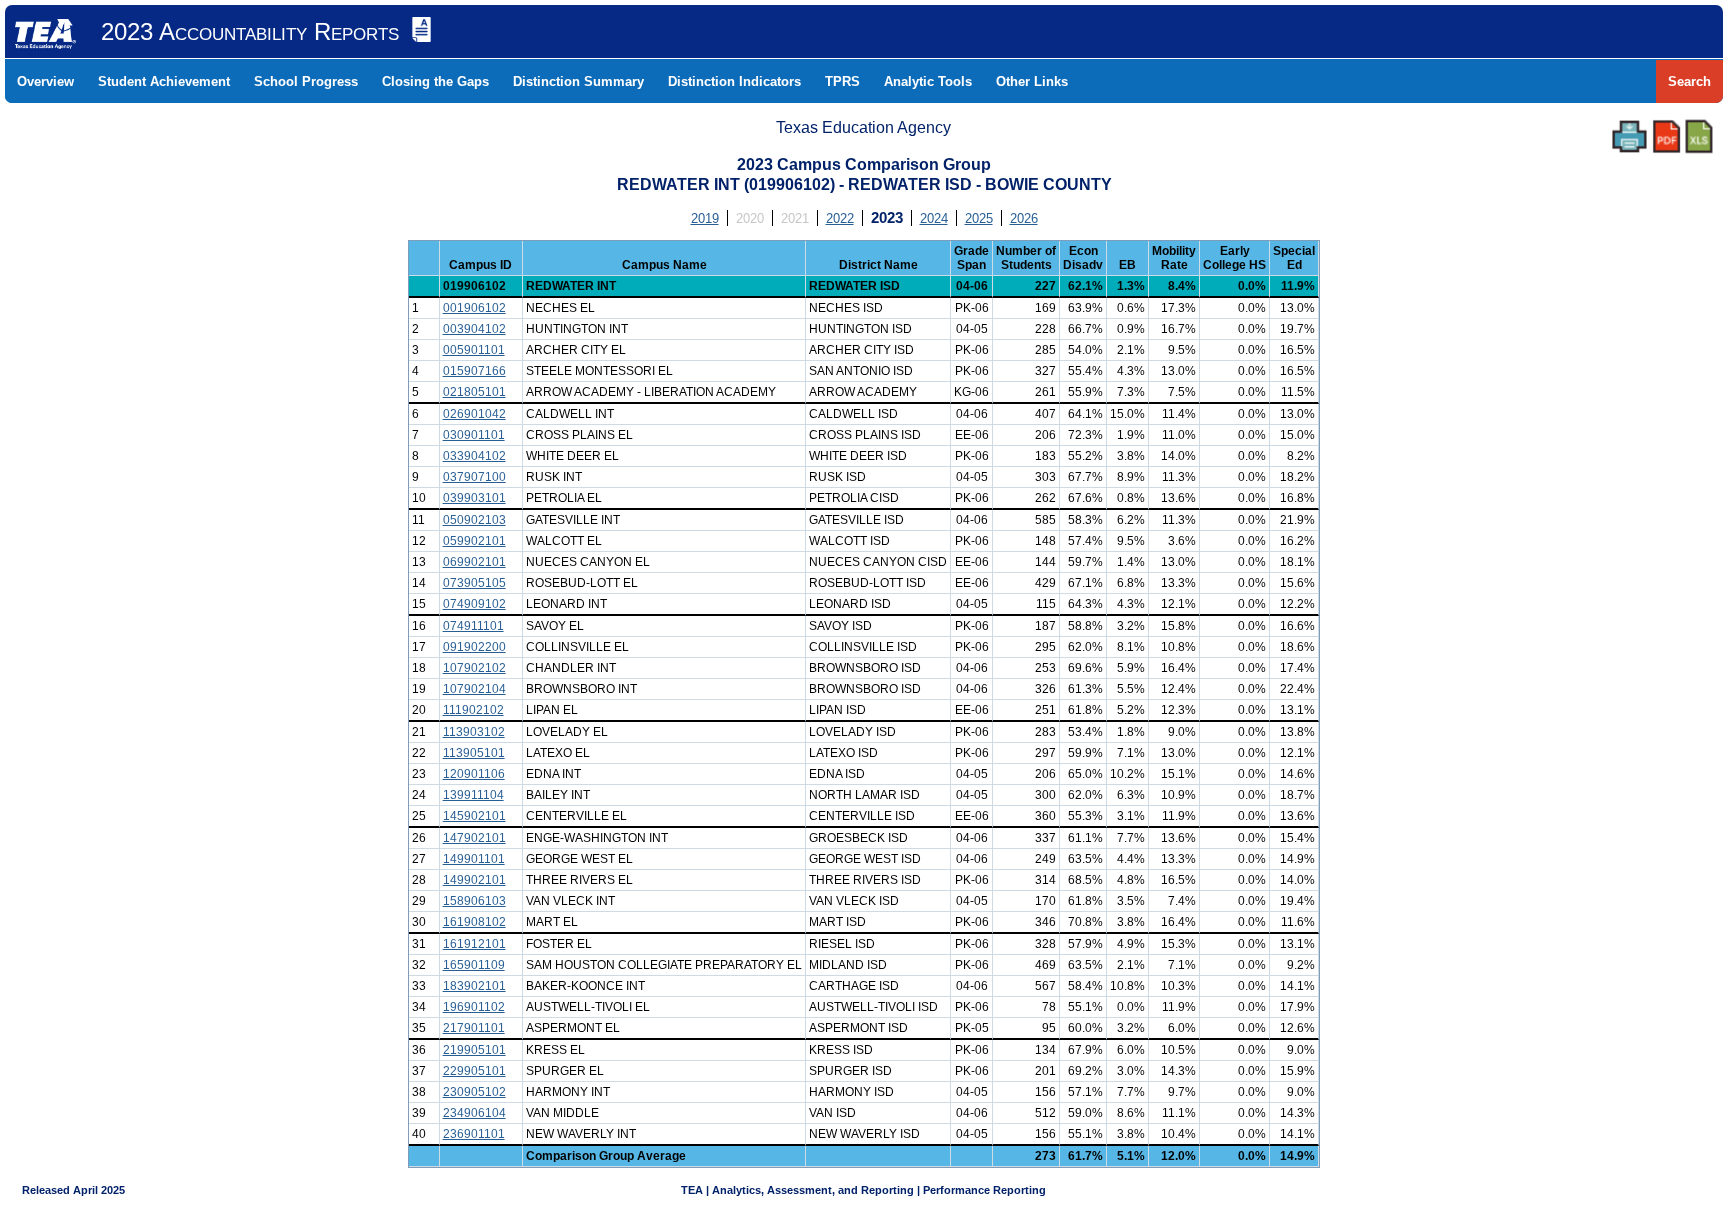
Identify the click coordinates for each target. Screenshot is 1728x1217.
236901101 (474, 1134)
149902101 (474, 880)
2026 (1024, 218)
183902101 (474, 986)
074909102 (474, 604)
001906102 (474, 308)
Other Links (1032, 81)
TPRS (842, 81)
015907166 (474, 371)
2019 (705, 218)
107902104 (474, 689)
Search (1689, 81)
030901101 (474, 435)
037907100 (474, 477)
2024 (934, 218)
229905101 (474, 1071)
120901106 (474, 774)
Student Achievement (164, 81)
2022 (840, 218)
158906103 (474, 901)
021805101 (474, 392)
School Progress (306, 81)
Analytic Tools (928, 81)
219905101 (474, 1050)
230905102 (474, 1092)
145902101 (474, 816)
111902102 (473, 710)
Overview (45, 81)
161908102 (474, 922)
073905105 (474, 583)
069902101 (474, 562)
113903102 (474, 732)
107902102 (474, 668)
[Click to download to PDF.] (1666, 136)
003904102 (474, 329)
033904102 (474, 456)
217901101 (474, 1028)
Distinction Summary (578, 81)
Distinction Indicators (734, 81)
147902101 (474, 838)
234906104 (474, 1113)
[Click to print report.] (1629, 136)
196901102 (474, 1007)
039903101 (474, 498)
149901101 (474, 859)
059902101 (474, 541)
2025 (979, 218)
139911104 (473, 795)
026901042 (474, 414)
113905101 (474, 753)
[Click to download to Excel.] (1699, 136)
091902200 (474, 647)
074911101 (473, 626)
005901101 (474, 350)
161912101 (474, 944)
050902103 (474, 520)
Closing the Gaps (435, 81)
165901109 (474, 965)
